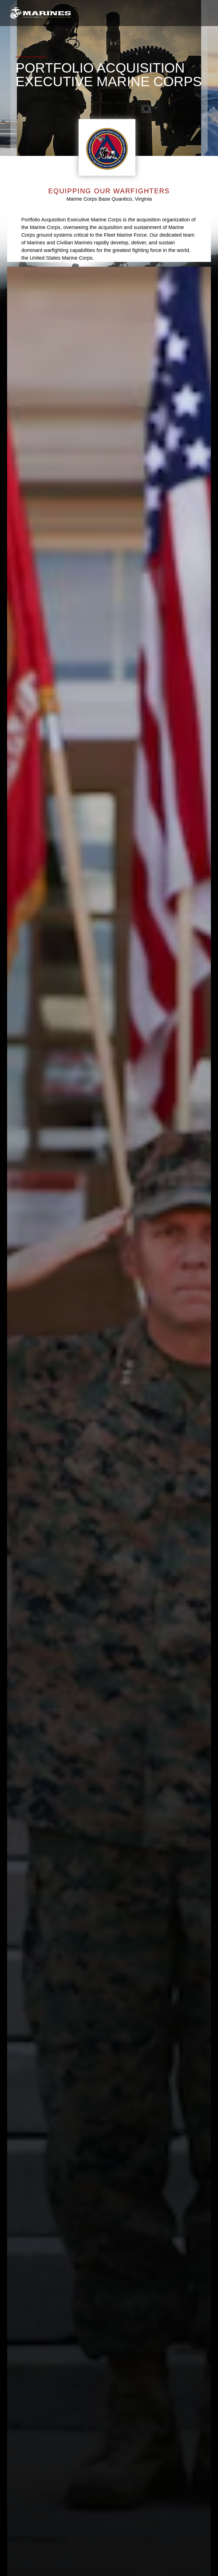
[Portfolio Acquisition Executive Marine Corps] (40, 13)
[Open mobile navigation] (204, 13)
